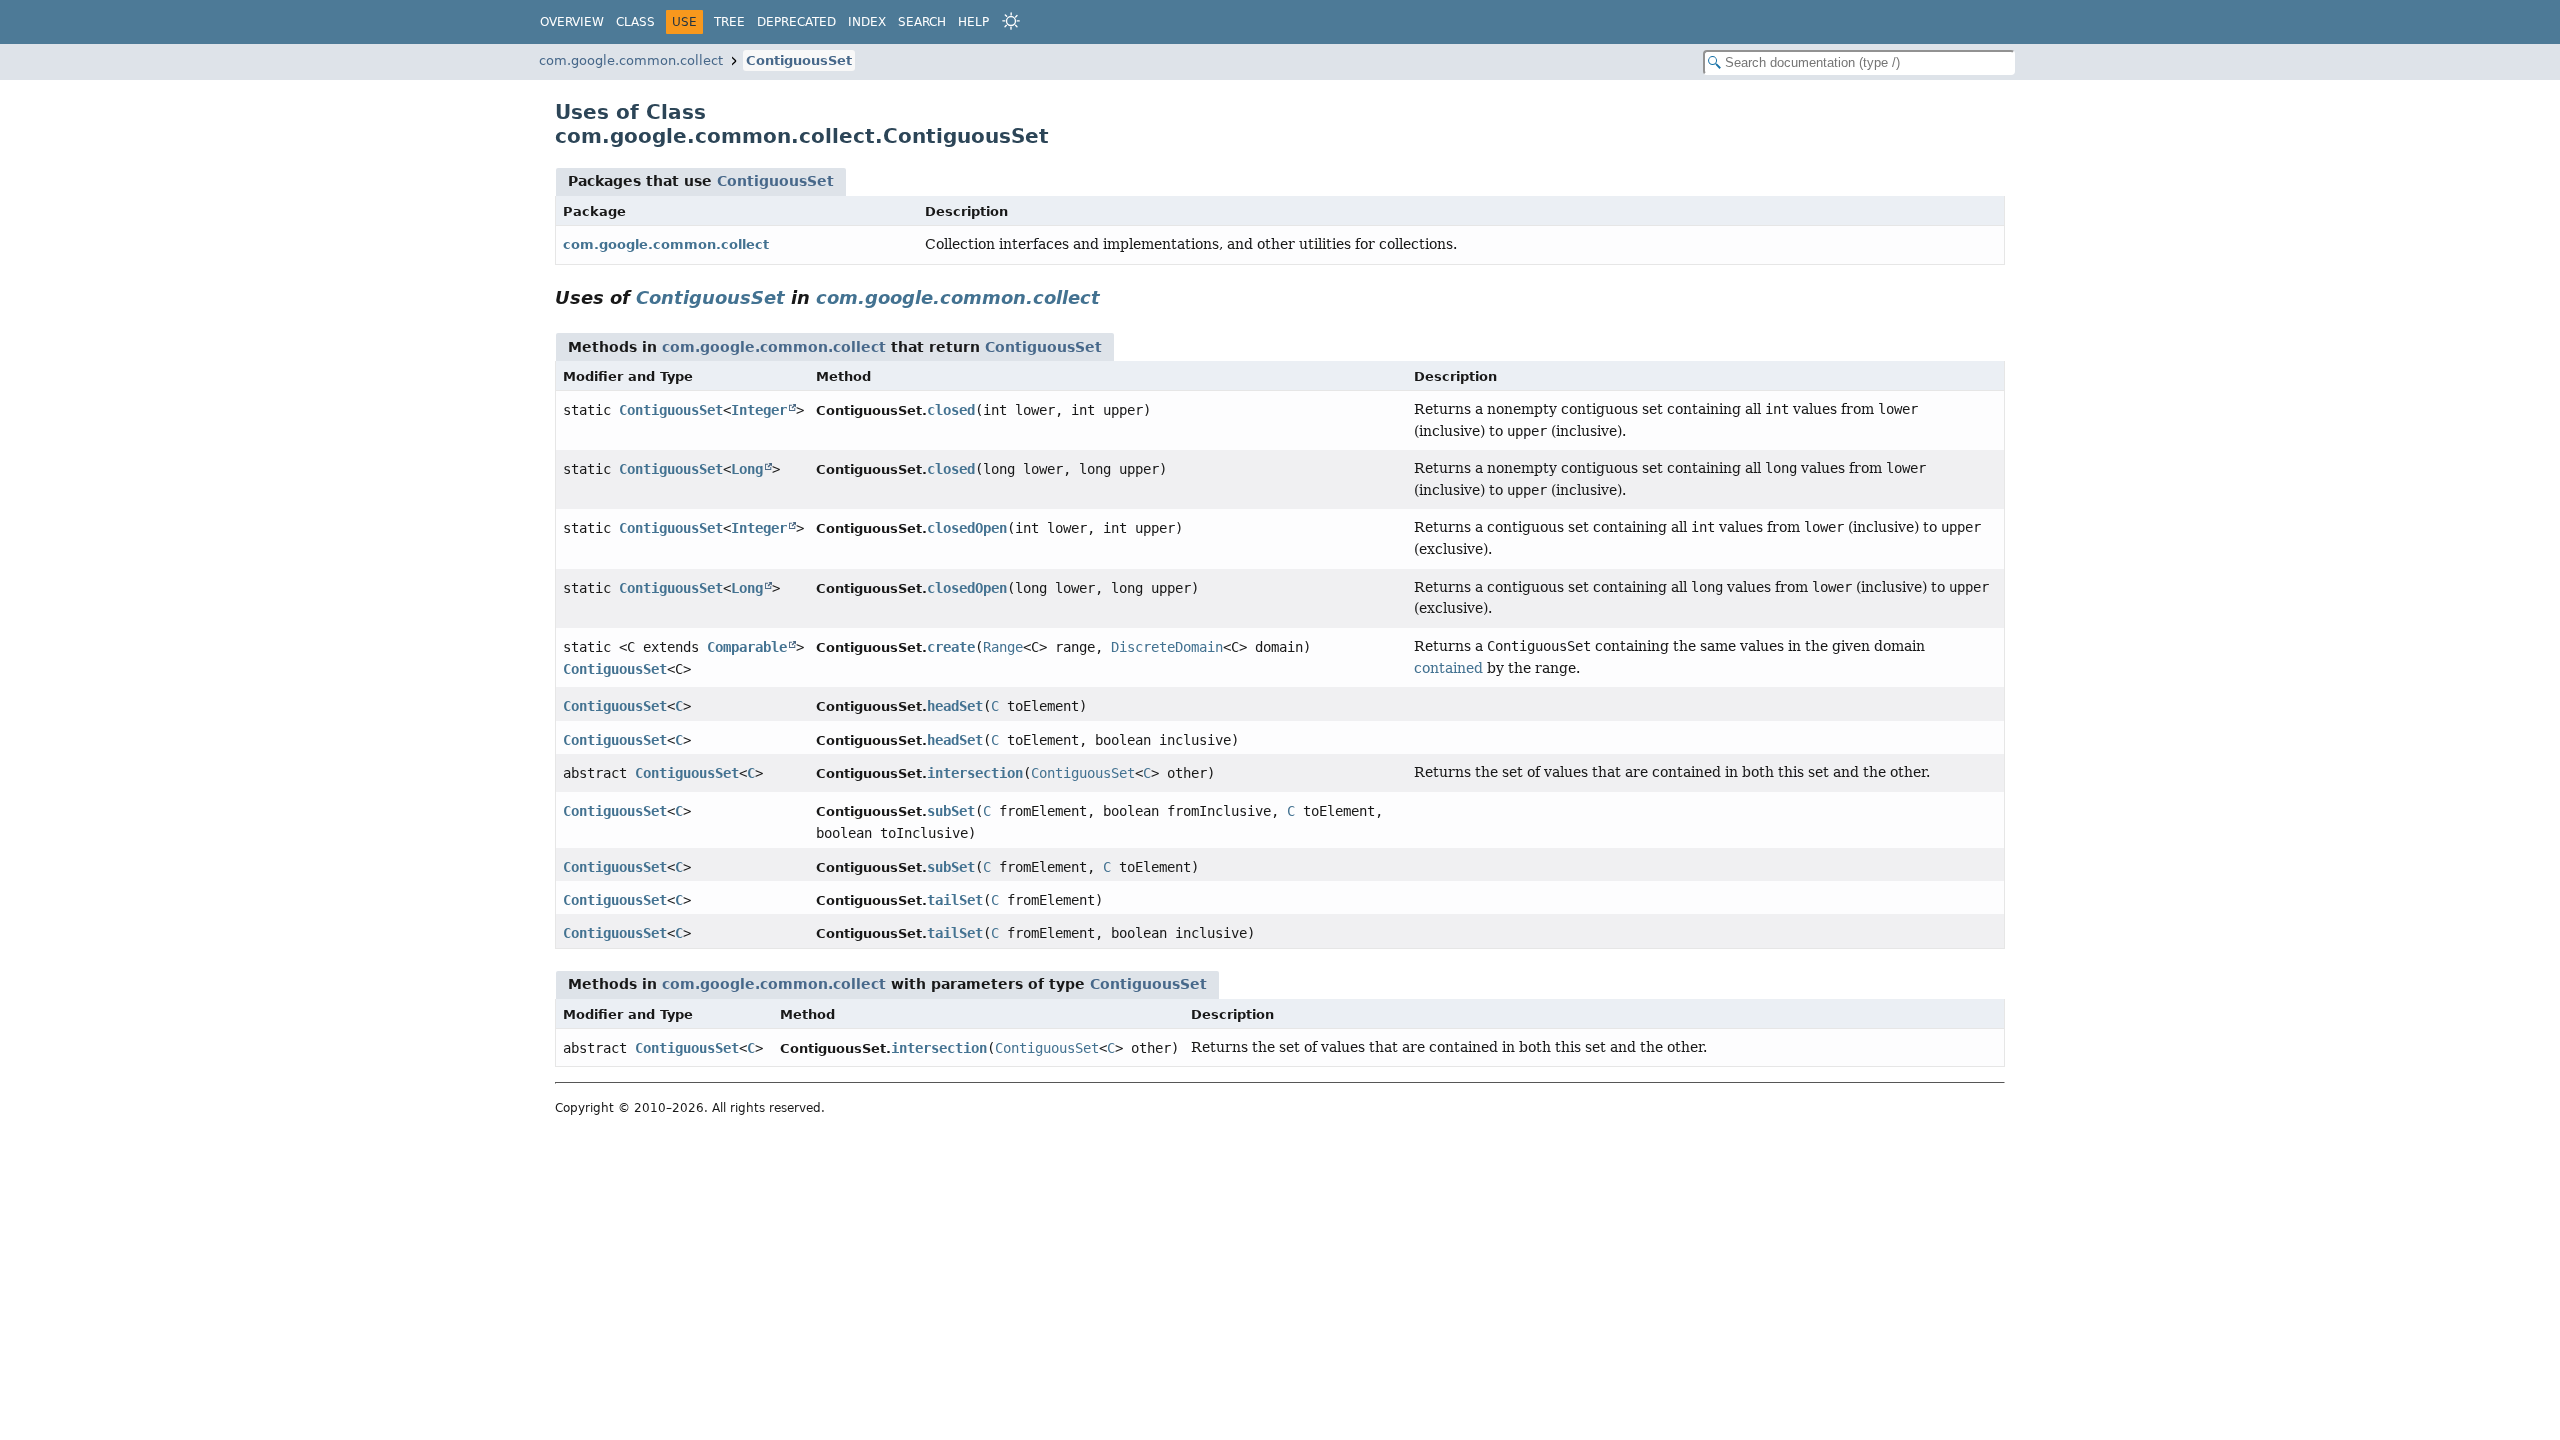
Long (747, 469)
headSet (955, 706)
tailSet (955, 900)
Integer (759, 410)
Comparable (747, 647)
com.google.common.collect (631, 60)
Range (1003, 647)
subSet (951, 811)
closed (951, 410)
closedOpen (967, 528)
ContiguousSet (799, 60)
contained (1448, 668)
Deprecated (796, 22)
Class (635, 22)
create (951, 647)
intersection (975, 773)
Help (973, 22)
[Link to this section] (1114, 297)
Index (867, 22)
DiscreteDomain (1167, 647)
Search (922, 22)
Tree (729, 22)
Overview (572, 22)
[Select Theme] (1011, 21)
